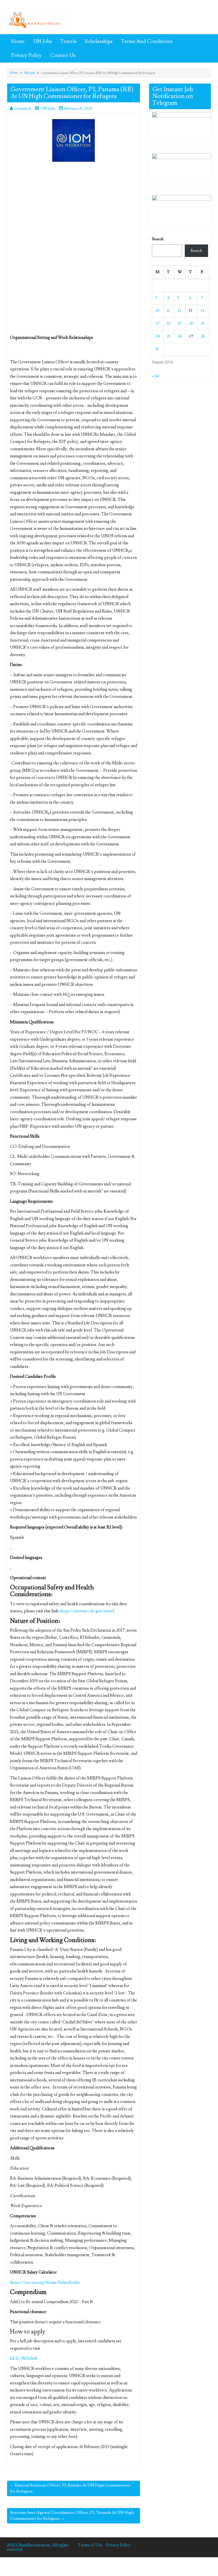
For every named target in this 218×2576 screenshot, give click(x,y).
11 (168, 311)
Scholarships (99, 41)
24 (158, 336)
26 (180, 336)
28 (203, 336)
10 (158, 311)
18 (169, 323)
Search (158, 239)
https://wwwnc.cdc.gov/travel (87, 1611)
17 (158, 323)
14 (203, 311)
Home (18, 41)
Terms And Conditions (147, 41)
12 (179, 311)
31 (157, 349)
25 (169, 336)
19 (180, 323)
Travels (68, 41)
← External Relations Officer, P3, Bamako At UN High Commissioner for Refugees (71, 2488)
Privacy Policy (26, 55)
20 (191, 323)
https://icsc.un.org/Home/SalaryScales (45, 2282)
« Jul (156, 376)
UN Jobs (42, 41)
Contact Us (63, 55)
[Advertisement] (74, 208)
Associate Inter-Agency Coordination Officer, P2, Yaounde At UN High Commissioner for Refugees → (72, 2516)
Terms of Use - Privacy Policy (104, 2545)
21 (202, 323)
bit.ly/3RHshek (24, 2358)
